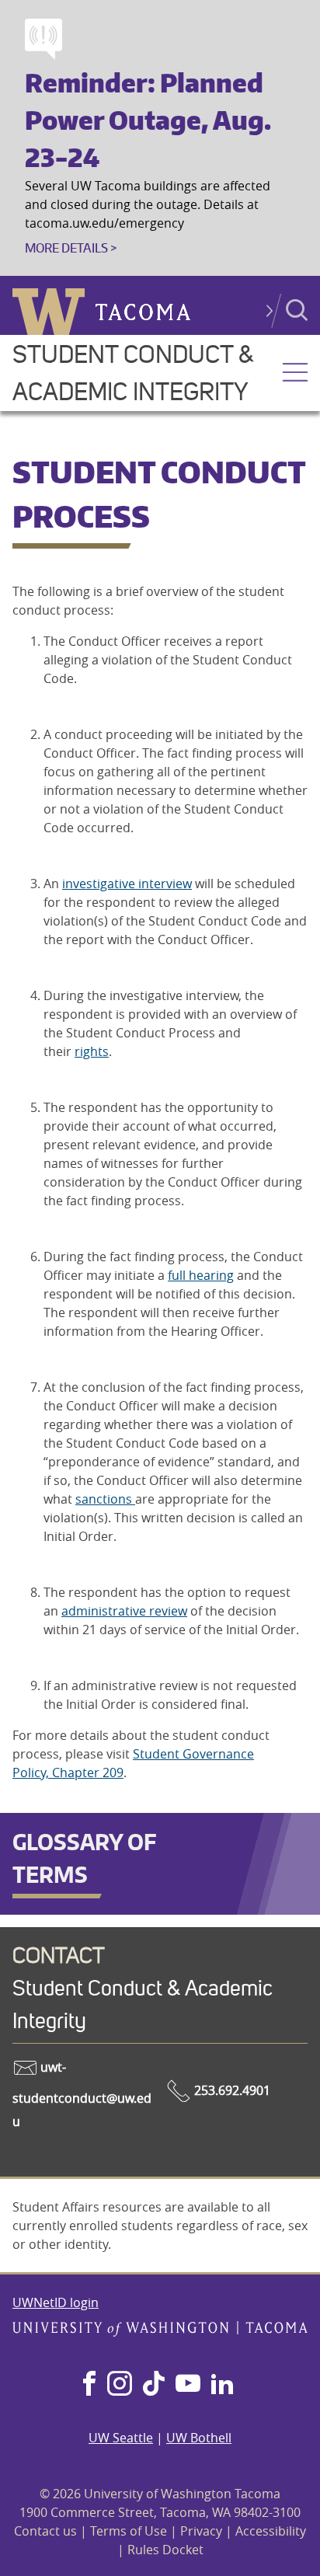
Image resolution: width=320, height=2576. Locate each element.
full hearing (201, 1275)
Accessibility (271, 2531)
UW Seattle (121, 2438)
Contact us (45, 2531)
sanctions (105, 1499)
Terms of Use (129, 2531)
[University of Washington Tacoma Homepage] (160, 2332)
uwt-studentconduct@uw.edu (82, 2095)
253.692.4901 (231, 2090)
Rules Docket (165, 2550)
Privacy (201, 2531)
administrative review (124, 1611)
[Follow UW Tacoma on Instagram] (119, 2385)
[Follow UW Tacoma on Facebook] (89, 2385)
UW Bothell (199, 2438)
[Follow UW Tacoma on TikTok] (154, 2385)
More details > (71, 248)
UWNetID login (56, 2302)
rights (92, 1051)
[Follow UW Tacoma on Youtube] (188, 2385)
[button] (295, 374)
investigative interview (127, 884)
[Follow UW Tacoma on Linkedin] (222, 2385)
